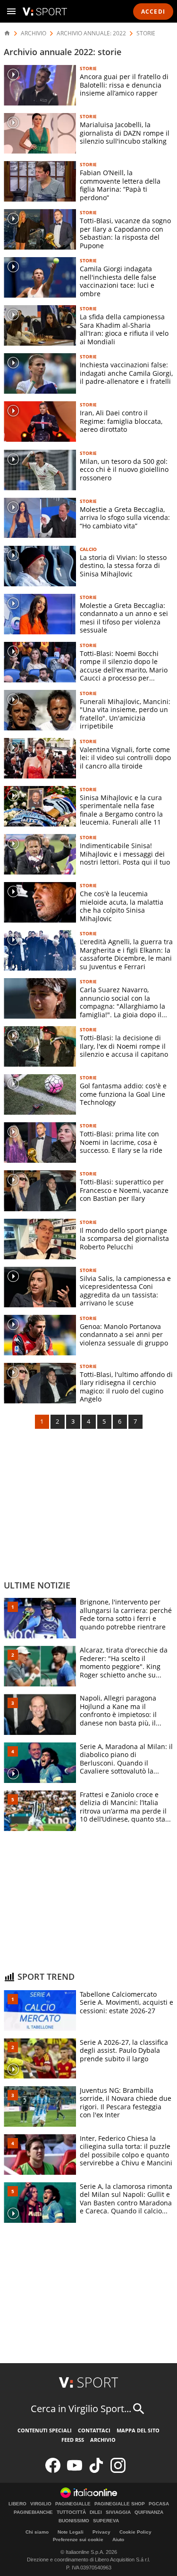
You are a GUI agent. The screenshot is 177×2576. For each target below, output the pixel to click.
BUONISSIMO (74, 2521)
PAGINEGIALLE (73, 2504)
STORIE (146, 33)
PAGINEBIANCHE (33, 2512)
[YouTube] (75, 2471)
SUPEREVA (106, 2521)
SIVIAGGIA (118, 2512)
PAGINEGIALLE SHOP (120, 2504)
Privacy (101, 2532)
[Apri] (11, 11)
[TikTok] (96, 2471)
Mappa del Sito (138, 2430)
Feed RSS (73, 2440)
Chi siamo (37, 2532)
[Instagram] (118, 2471)
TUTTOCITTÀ (71, 2512)
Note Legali (71, 2532)
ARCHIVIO (34, 33)
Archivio (103, 2440)
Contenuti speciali (45, 2430)
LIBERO (17, 2504)
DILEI (96, 2512)
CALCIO (88, 549)
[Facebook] (53, 2471)
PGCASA (159, 2504)
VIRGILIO (41, 2504)
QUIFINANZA (149, 2512)
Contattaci (94, 2430)
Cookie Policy (135, 2532)
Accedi (153, 12)
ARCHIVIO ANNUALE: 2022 (91, 33)
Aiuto (118, 2540)
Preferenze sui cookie (78, 2540)
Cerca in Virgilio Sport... (81, 2409)
